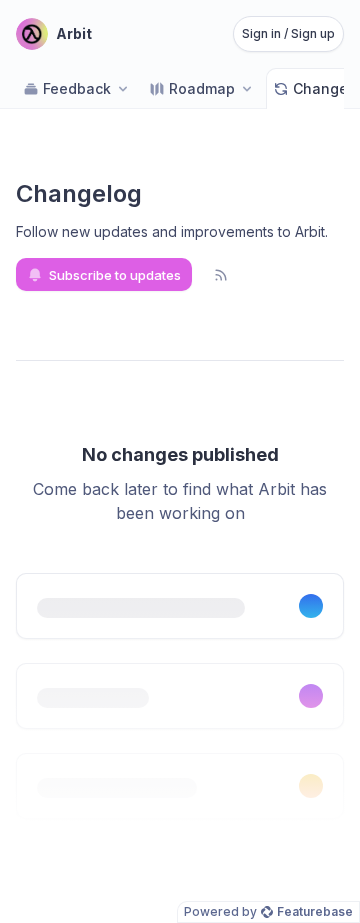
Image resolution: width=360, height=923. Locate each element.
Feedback (77, 88)
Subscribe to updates (115, 275)
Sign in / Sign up (288, 33)
